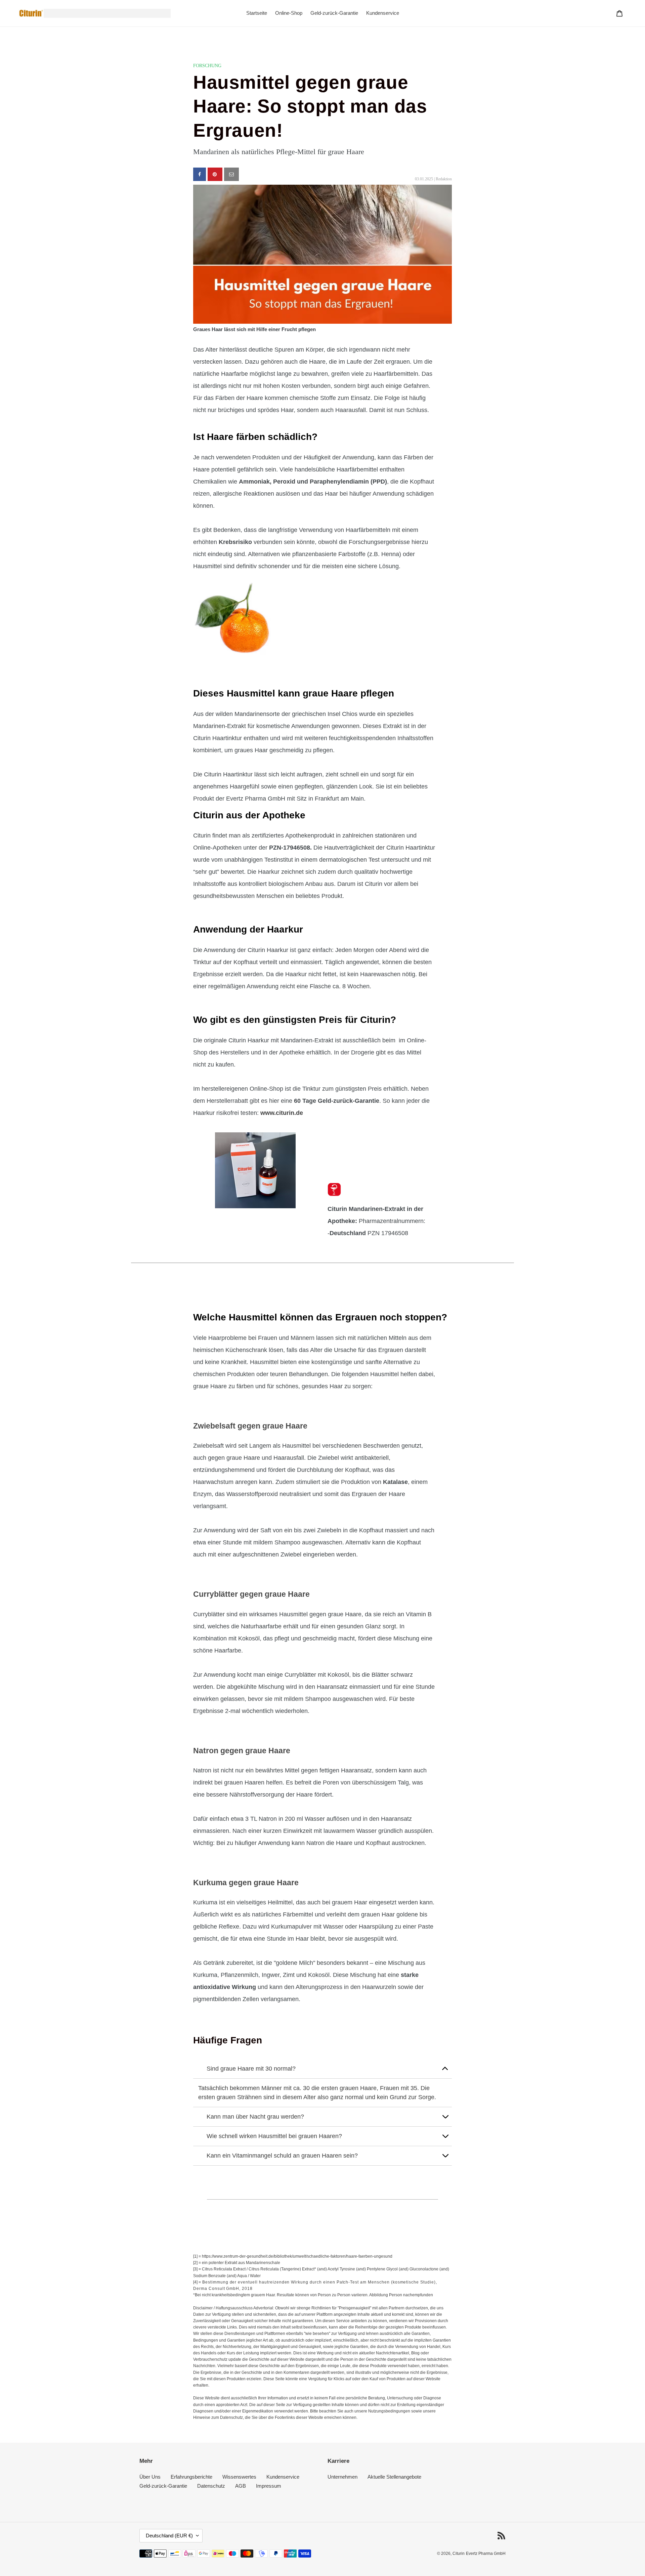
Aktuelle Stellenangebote (394, 2477)
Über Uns (150, 2477)
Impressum (269, 2486)
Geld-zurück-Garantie (163, 2486)
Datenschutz (211, 2486)
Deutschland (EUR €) (169, 2536)
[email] (231, 174)
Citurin (459, 2554)
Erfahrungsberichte (191, 2477)
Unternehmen (342, 2477)
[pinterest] (215, 174)
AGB (241, 2486)
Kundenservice (283, 2477)
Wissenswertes (239, 2477)
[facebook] (200, 174)
